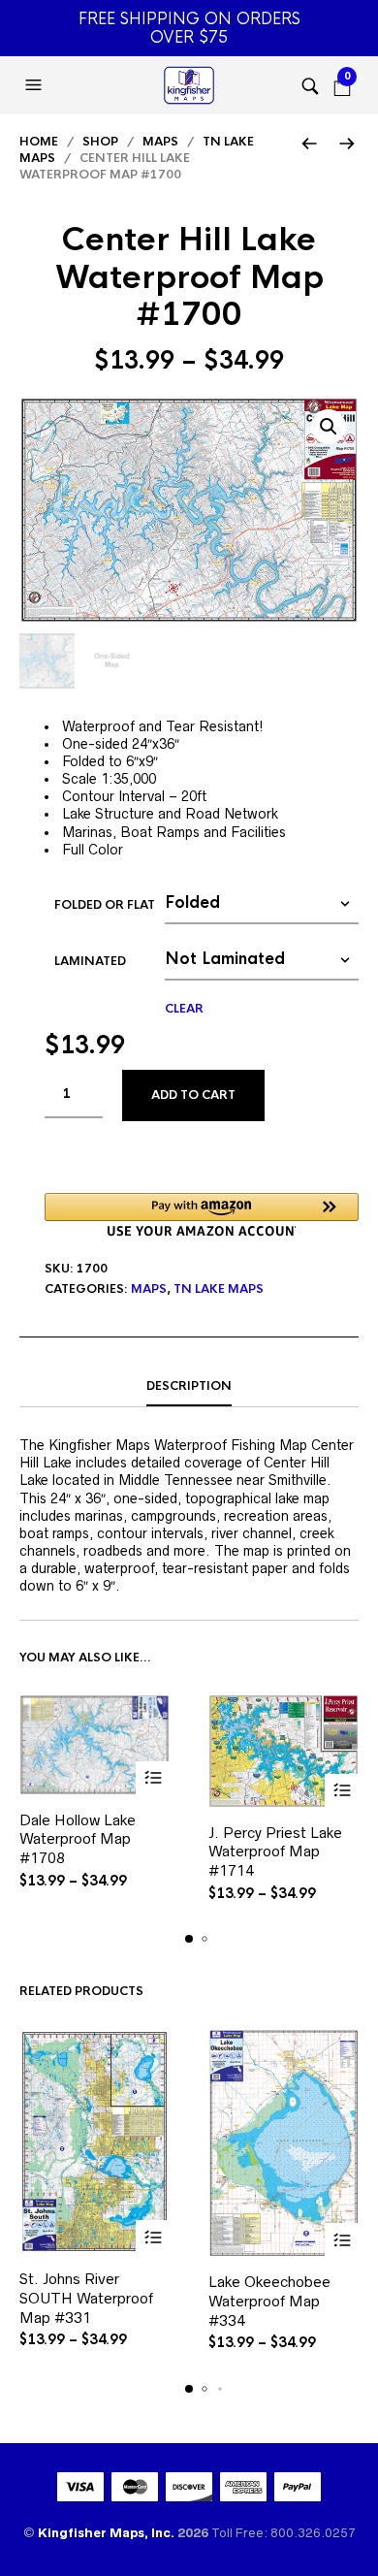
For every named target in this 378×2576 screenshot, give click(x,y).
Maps (160, 142)
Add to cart (193, 1095)
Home (39, 142)
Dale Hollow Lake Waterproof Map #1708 (78, 1839)
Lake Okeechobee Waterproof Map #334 (269, 2301)
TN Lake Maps (219, 1289)
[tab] (189, 1387)
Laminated (90, 961)
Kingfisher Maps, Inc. (108, 2533)
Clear (184, 1009)
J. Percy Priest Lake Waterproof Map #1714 (275, 1851)
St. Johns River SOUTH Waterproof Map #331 (86, 2298)
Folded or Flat (105, 905)
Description (189, 1386)
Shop (100, 142)
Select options (153, 1778)
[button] (36, 85)
